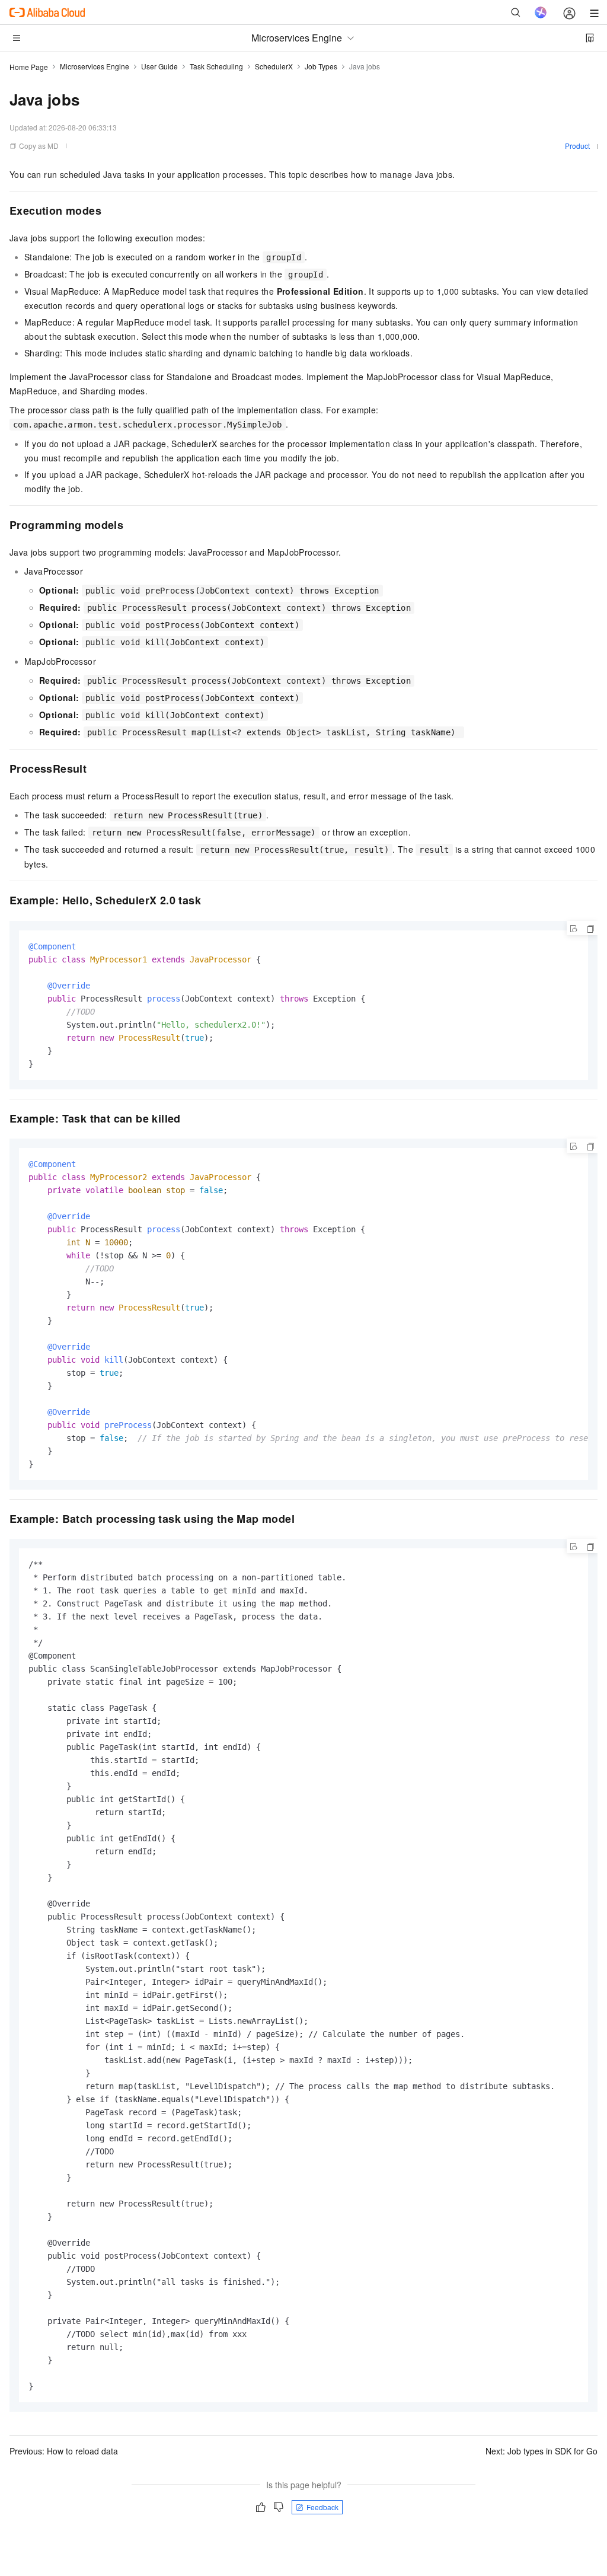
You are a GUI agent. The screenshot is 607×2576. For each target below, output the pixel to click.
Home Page (29, 67)
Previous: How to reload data (64, 2451)
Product (577, 146)
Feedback (322, 2507)
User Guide (159, 66)
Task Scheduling (216, 66)
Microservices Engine (95, 66)
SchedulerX (274, 66)
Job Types (321, 66)
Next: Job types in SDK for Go (541, 2451)
